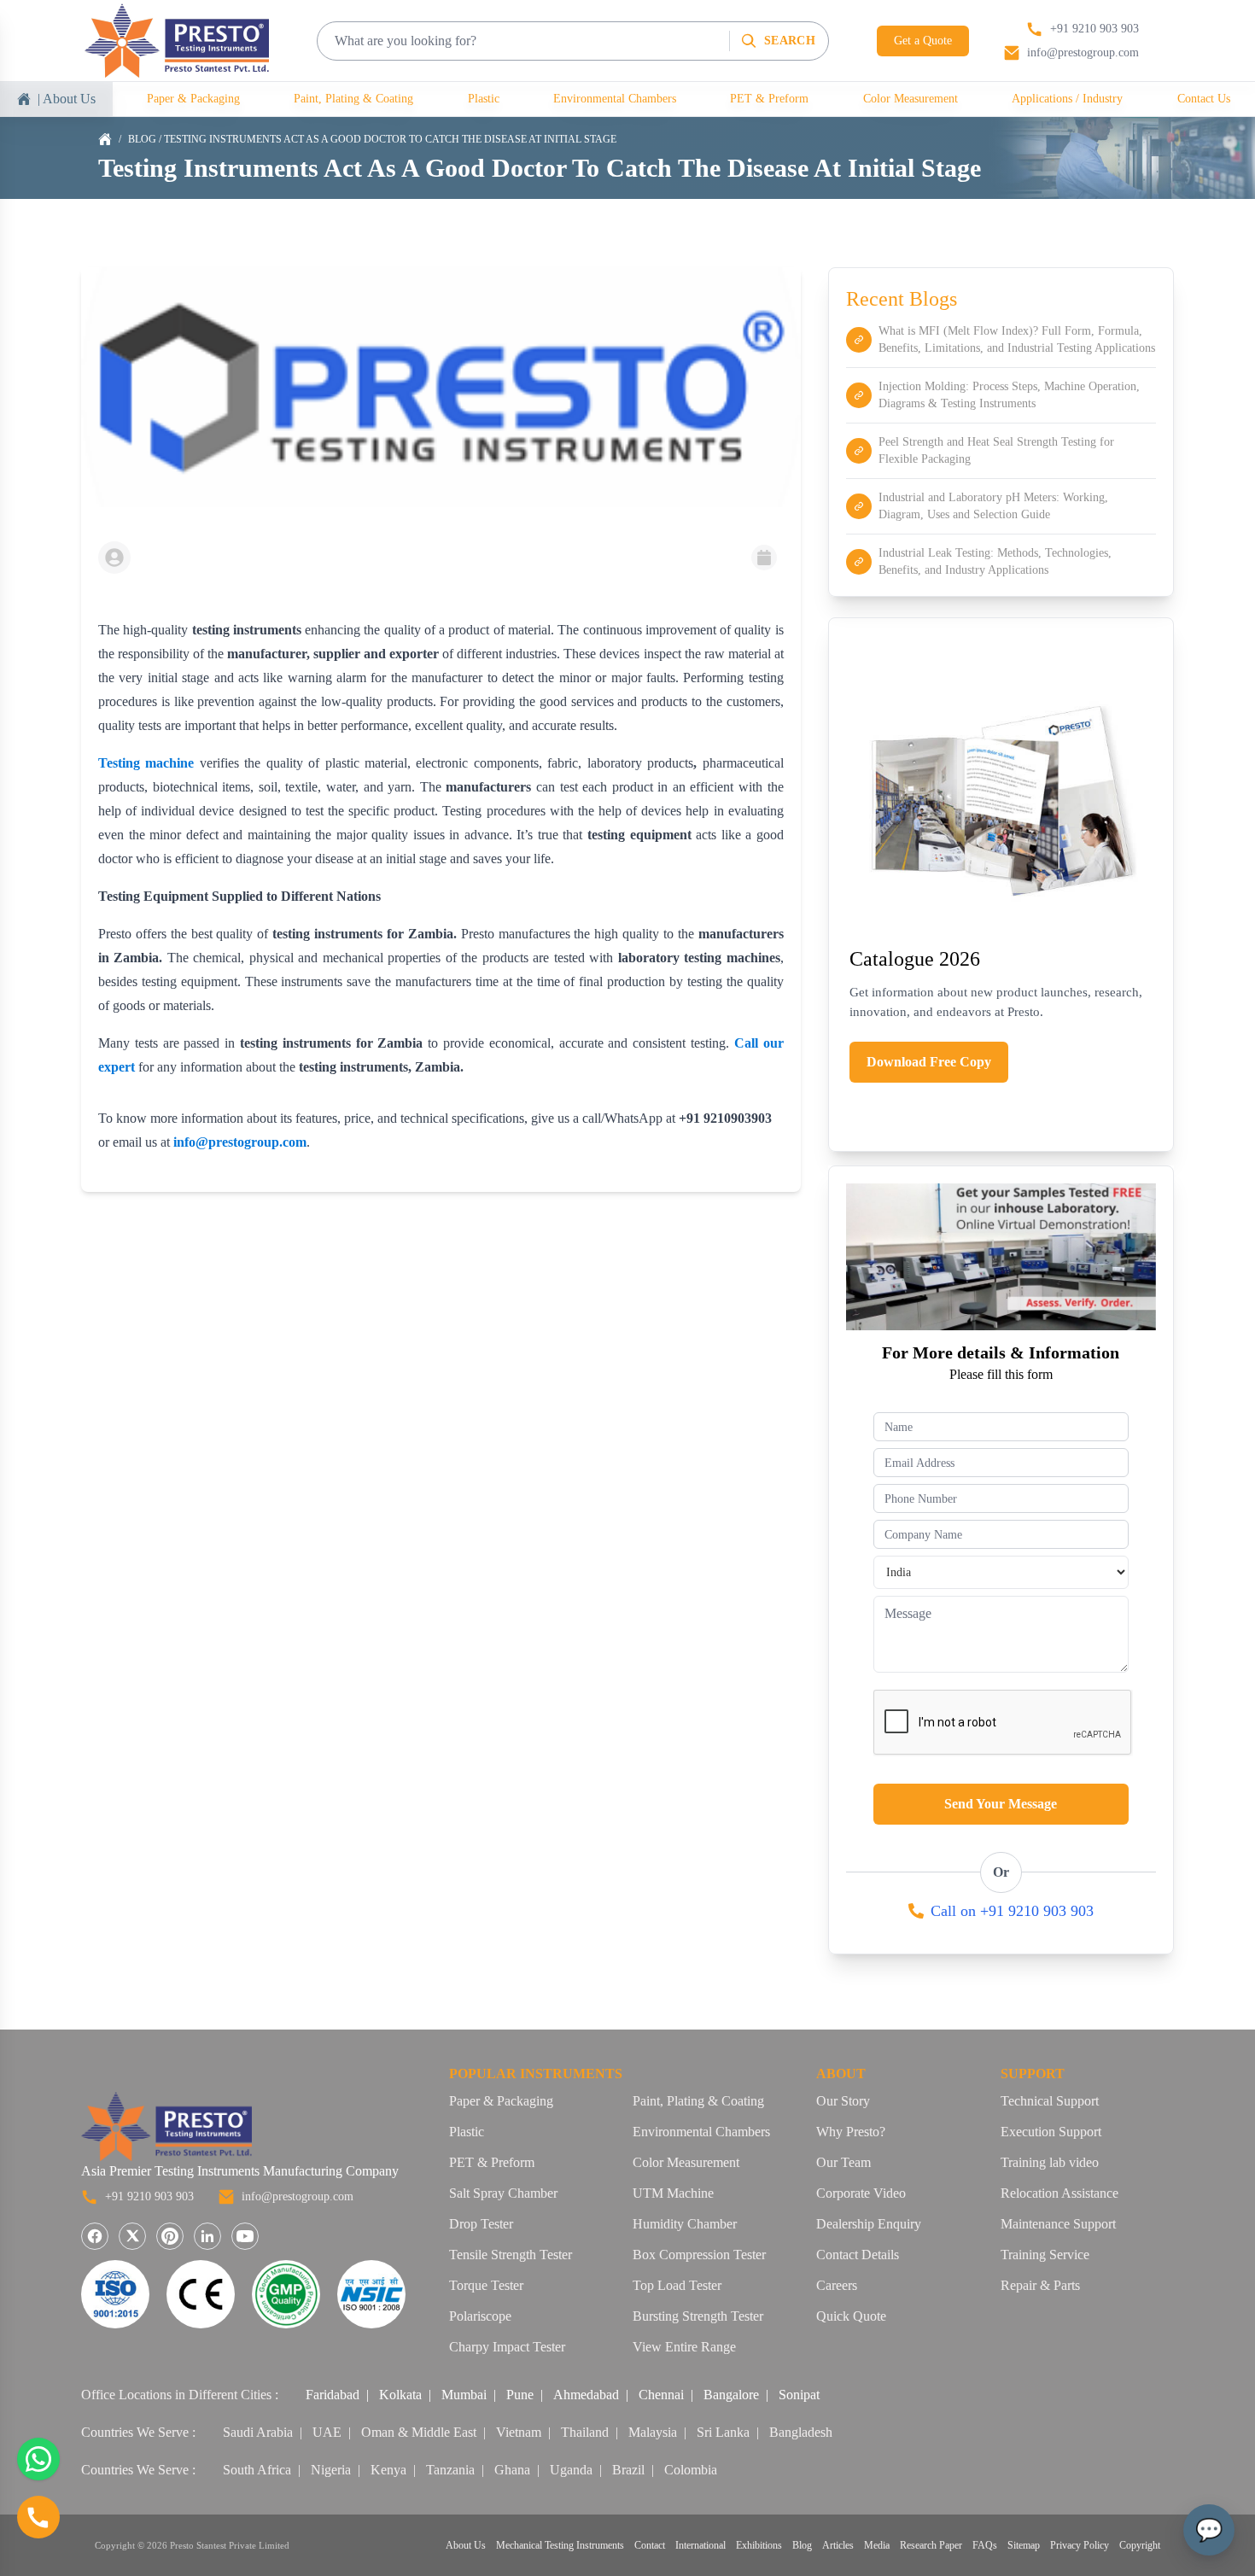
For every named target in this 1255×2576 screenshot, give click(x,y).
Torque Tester (486, 2285)
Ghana (512, 2470)
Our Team (843, 2162)
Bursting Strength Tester (698, 2316)
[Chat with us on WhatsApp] (38, 2459)
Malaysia (653, 2432)
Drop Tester (481, 2224)
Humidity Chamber (685, 2224)
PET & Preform (769, 99)
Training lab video (1050, 2162)
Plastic (484, 99)
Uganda (571, 2470)
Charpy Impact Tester (507, 2347)
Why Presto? (851, 2132)
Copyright (1140, 2545)
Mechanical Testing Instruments (560, 2545)
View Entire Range (684, 2347)
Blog (142, 139)
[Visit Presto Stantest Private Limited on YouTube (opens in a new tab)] (245, 2236)
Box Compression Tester (699, 2255)
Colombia (691, 2470)
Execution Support (1051, 2132)
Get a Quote (923, 41)
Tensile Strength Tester (511, 2255)
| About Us (67, 99)
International (700, 2545)
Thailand (585, 2432)
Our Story (843, 2101)
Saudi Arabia (258, 2432)
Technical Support (1050, 2101)
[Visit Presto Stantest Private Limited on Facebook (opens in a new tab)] (95, 2236)
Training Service (1045, 2255)
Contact (650, 2545)
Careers (837, 2285)
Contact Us (1204, 99)
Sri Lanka (723, 2432)
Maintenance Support (1058, 2224)
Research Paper (931, 2545)
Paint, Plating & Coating (353, 99)
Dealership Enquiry (869, 2224)
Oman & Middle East (419, 2432)
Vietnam (519, 2432)
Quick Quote (851, 2316)
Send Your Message (1001, 1804)
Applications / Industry (1067, 99)
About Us (466, 2545)
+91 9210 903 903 (149, 2196)
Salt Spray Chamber (503, 2193)
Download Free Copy (929, 1062)
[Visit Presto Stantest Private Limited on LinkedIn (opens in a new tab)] (207, 2236)
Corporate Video (861, 2193)
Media (877, 2545)
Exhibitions (759, 2545)
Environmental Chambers (615, 99)
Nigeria (331, 2470)
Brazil (628, 2470)
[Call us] (38, 2517)
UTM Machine (673, 2193)
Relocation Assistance (1059, 2193)
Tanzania (450, 2470)
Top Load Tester (677, 2285)
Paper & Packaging (193, 99)
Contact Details (858, 2255)
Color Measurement (911, 99)
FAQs (985, 2545)
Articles (838, 2545)
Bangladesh (801, 2432)
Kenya (388, 2470)
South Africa (257, 2470)
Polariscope (480, 2316)
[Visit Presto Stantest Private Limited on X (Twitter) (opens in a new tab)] (132, 2236)
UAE (327, 2432)
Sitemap (1024, 2545)
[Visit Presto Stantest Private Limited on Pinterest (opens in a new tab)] (170, 2236)
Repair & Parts (1040, 2285)
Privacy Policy (1080, 2545)
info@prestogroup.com (298, 2196)
